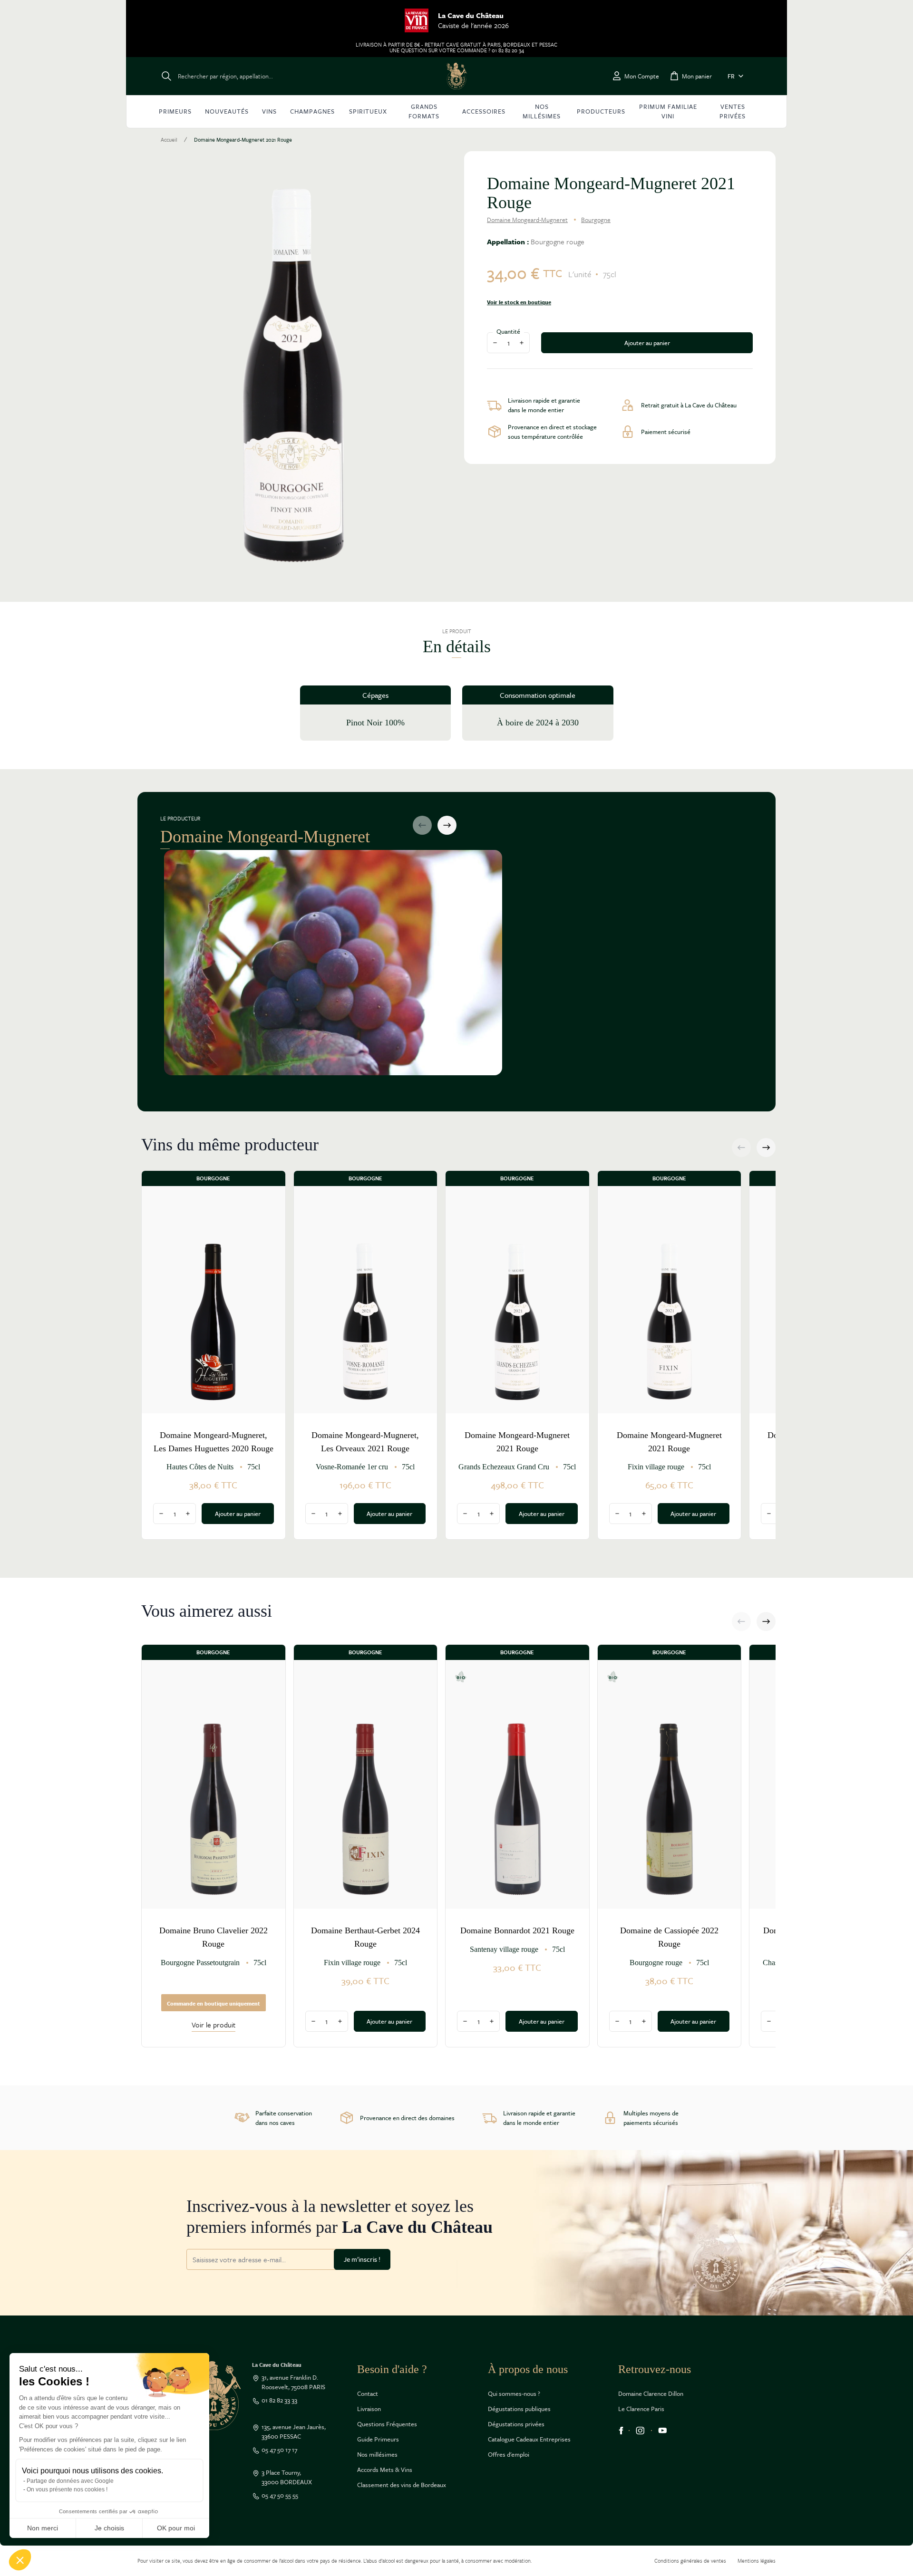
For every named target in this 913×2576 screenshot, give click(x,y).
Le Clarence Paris (641, 2409)
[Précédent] (422, 825)
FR (731, 76)
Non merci (43, 2528)
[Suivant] (447, 825)
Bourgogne (596, 220)
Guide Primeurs (378, 2439)
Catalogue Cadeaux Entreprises (529, 2439)
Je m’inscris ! (362, 2259)
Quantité (508, 331)
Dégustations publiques (519, 2409)
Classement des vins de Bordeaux (402, 2485)
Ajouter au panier (647, 343)
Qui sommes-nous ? (514, 2393)
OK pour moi (176, 2528)
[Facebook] (621, 2431)
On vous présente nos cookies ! (67, 2489)
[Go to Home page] (456, 76)
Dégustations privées (516, 2424)
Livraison (369, 2409)
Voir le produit (214, 2025)
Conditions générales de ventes (690, 2561)
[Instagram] (640, 2431)
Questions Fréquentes (387, 2424)
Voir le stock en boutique (519, 302)
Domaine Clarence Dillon (651, 2393)
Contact (368, 2393)
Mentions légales (757, 2561)
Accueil (169, 140)
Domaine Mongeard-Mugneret (527, 220)
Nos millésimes (377, 2454)
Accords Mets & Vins (385, 2470)
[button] (20, 2560)
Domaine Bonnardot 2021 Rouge (517, 1930)
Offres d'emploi (509, 2454)
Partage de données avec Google (70, 2481)
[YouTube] (663, 2431)
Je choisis (109, 2528)
